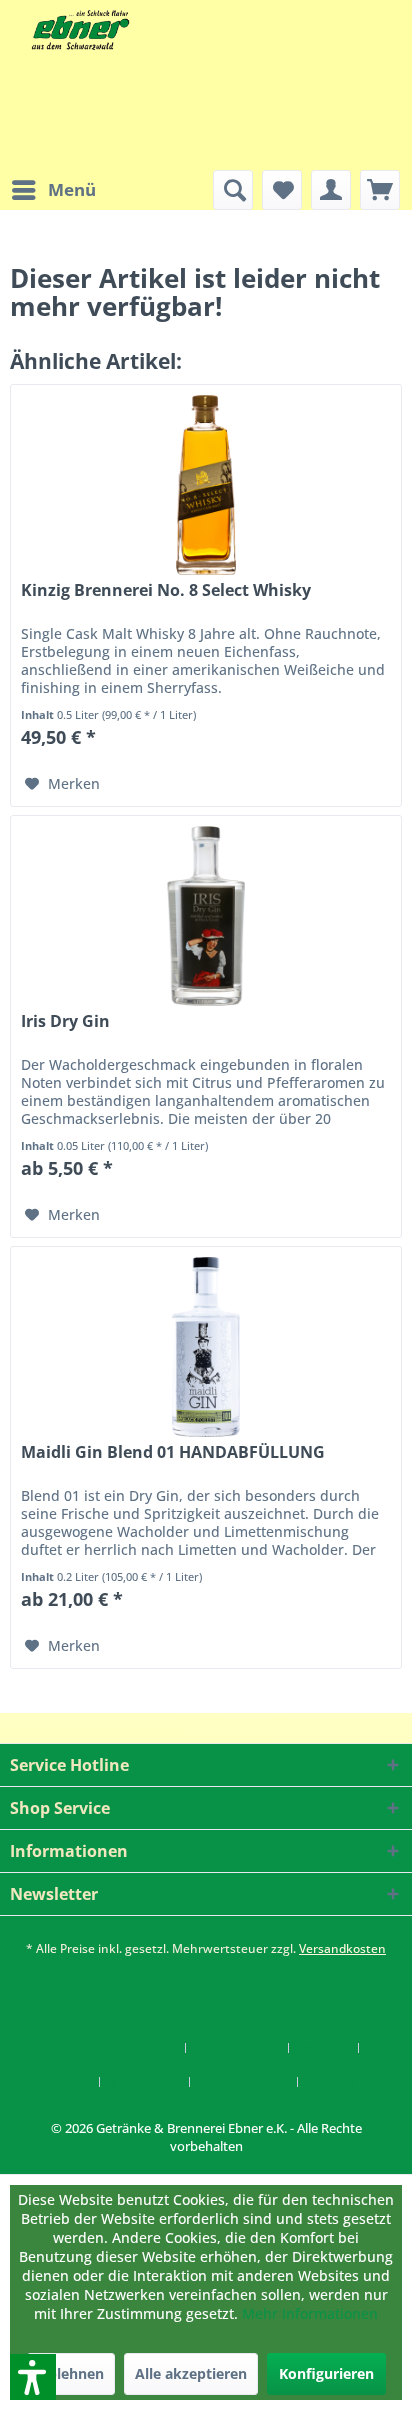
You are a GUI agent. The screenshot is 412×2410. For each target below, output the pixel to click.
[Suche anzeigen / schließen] (233, 190)
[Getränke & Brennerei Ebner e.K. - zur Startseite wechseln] (78, 30)
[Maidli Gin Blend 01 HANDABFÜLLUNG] (206, 1347)
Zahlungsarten (244, 2082)
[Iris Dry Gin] (206, 916)
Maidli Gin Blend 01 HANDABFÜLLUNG (173, 1452)
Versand (333, 2082)
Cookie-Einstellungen (112, 2048)
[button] (7, 2164)
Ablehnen (71, 2373)
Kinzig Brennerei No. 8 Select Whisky (166, 590)
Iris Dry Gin (65, 1021)
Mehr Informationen (310, 2313)
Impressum (145, 2082)
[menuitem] (53, 190)
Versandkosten (342, 1948)
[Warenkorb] (380, 190)
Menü (72, 189)
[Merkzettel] (282, 190)
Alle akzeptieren (191, 2373)
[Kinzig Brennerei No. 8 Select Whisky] (206, 485)
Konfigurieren (326, 2373)
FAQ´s (71, 2082)
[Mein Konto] (331, 190)
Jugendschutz (237, 2048)
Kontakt (324, 2048)
